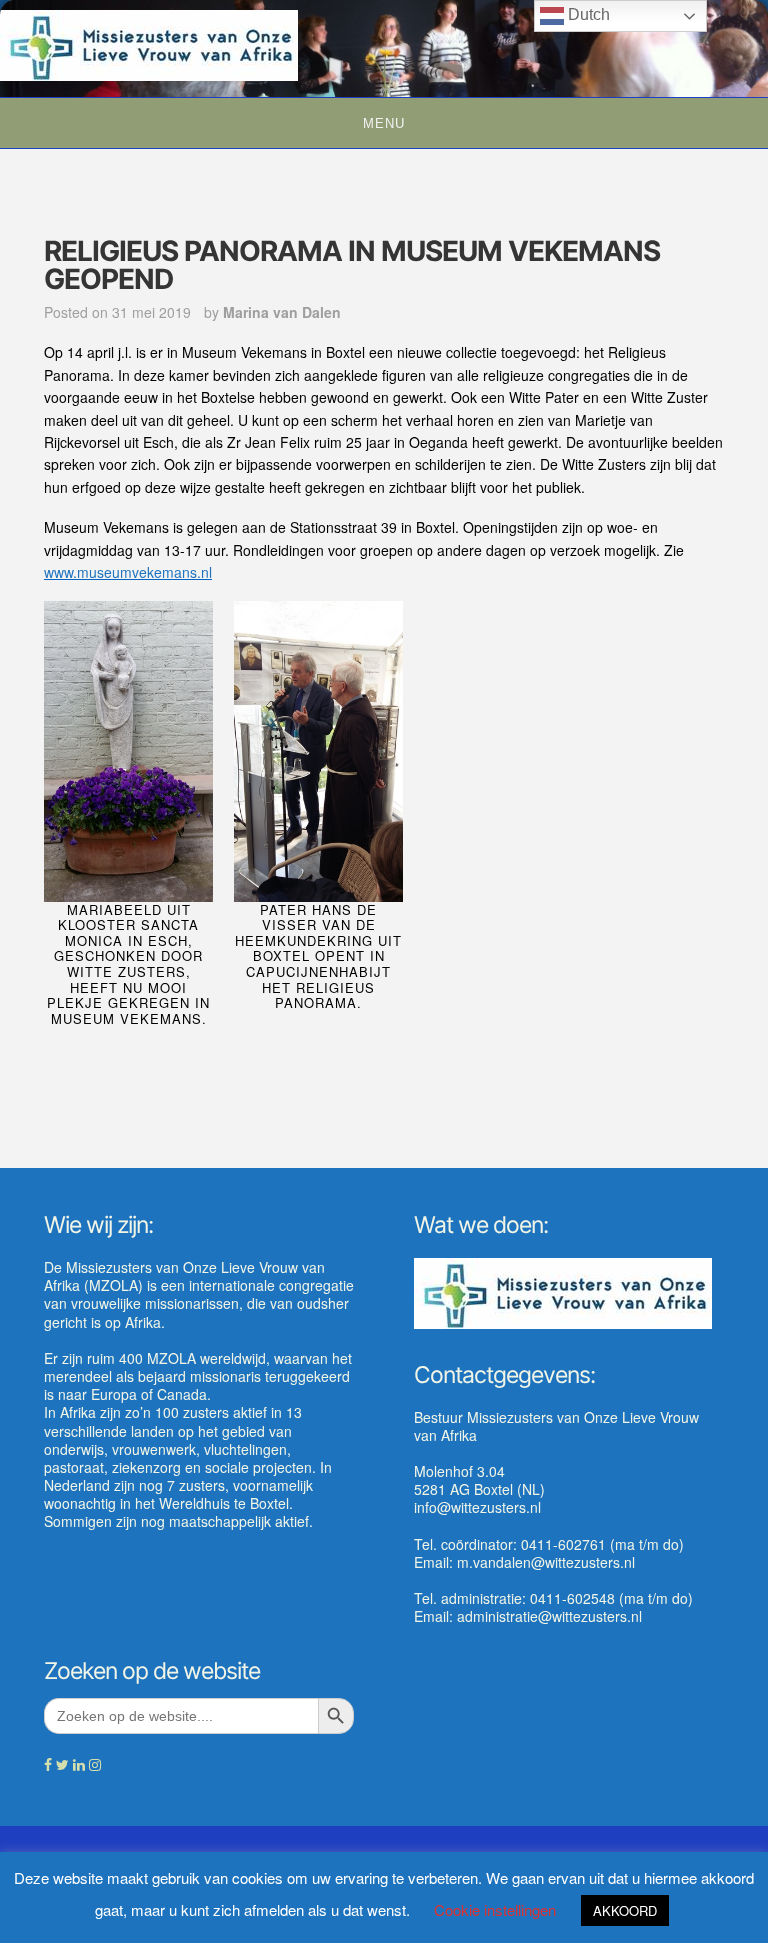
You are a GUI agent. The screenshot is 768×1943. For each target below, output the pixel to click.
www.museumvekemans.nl (128, 572)
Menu (384, 123)
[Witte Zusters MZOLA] (149, 43)
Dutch (587, 14)
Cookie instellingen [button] (495, 1909)
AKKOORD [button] (625, 1910)
